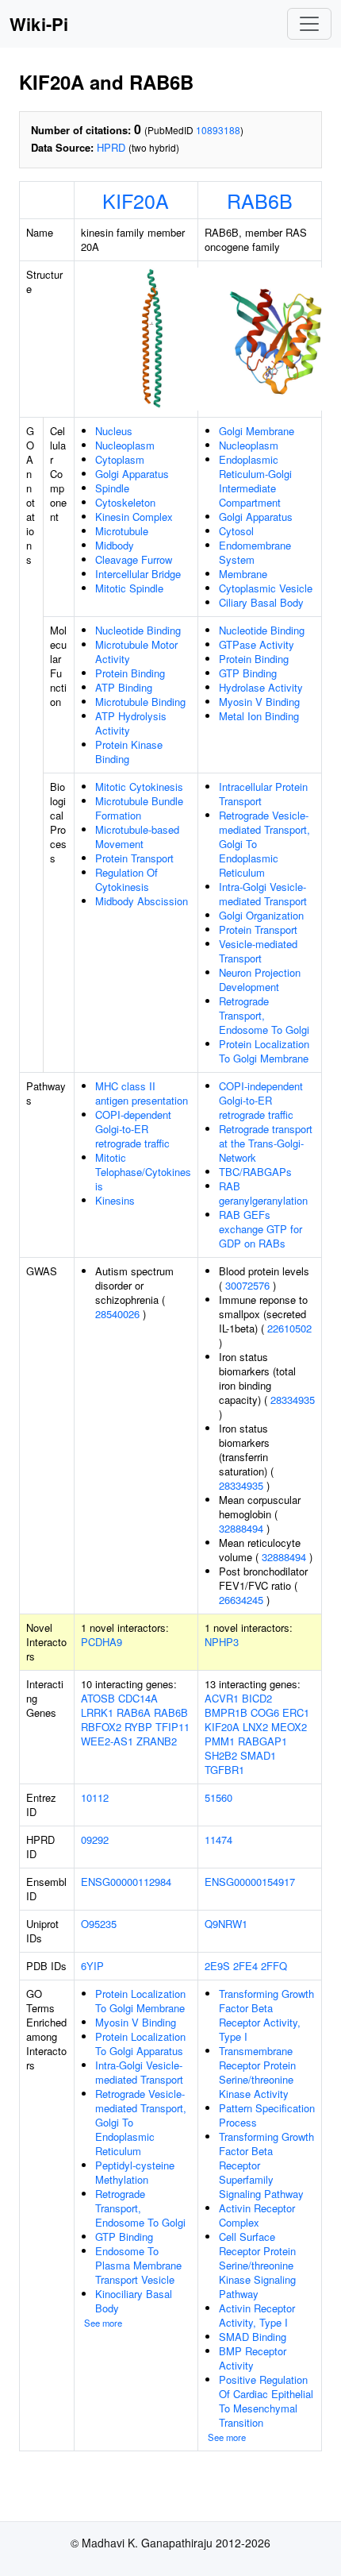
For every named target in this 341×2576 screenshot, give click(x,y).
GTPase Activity (257, 644)
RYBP (138, 1727)
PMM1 (220, 1741)
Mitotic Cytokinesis (139, 787)
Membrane (243, 574)
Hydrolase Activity (261, 687)
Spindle (112, 488)
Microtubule (122, 531)
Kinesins (115, 1200)
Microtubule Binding (140, 702)
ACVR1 (222, 1698)
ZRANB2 (157, 1741)
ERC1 (296, 1712)
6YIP (92, 1966)
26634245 (241, 1600)
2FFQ (274, 1966)
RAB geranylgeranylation (263, 1193)
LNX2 (255, 1727)
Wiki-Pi (39, 24)
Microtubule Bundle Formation (139, 808)
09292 (95, 1839)
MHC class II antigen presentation (142, 1093)
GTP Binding (248, 673)
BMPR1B (226, 1712)
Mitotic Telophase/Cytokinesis (143, 1172)
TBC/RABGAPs (255, 1172)
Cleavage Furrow (134, 559)
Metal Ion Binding (259, 716)
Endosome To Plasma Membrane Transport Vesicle (138, 2265)
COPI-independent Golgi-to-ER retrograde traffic (261, 1100)
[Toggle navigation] (309, 24)
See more (103, 2323)
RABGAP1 (262, 1741)
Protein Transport (134, 858)
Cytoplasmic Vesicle (266, 588)
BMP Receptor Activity (253, 2358)
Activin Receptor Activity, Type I (257, 2315)
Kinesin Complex (134, 517)
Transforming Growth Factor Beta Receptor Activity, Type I (266, 2015)
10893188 (218, 130)
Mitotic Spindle (129, 588)
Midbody (115, 545)
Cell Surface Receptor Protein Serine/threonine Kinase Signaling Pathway (257, 2265)
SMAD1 (258, 1755)
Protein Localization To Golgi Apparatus (140, 2044)
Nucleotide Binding (138, 630)
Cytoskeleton (125, 502)
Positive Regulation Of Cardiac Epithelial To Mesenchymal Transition (266, 2401)
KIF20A (136, 200)
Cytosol (236, 531)
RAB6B (260, 200)
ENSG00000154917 (250, 1882)
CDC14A (138, 1698)
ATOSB (98, 1698)
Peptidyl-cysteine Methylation (135, 2172)
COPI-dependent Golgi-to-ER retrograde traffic (133, 1129)
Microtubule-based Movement (137, 837)
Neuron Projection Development (260, 979)
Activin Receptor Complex (257, 2215)
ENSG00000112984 (126, 1882)
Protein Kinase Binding (129, 752)
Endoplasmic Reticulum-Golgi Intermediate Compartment (255, 481)
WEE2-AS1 (107, 1741)
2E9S (217, 1966)
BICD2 (257, 1698)
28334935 (293, 1400)
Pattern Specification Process (267, 2115)
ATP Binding (124, 687)
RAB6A (134, 1712)
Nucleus (114, 431)
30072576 (247, 1285)
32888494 (241, 1528)
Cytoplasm (120, 459)
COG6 (265, 1712)
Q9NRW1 (226, 1924)
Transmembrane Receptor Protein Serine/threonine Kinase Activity (257, 2072)
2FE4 (245, 1966)
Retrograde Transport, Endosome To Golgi (264, 1015)
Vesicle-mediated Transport (258, 951)
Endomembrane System (255, 552)
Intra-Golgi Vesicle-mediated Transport (263, 894)
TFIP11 (172, 1727)
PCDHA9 (102, 1642)
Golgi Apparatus (132, 474)
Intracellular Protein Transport (263, 794)
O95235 (99, 1924)
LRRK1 (97, 1712)
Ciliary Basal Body (261, 602)
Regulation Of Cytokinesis (126, 879)
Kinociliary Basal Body (134, 2301)
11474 (218, 1839)
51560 (218, 1797)
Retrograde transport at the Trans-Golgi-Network (266, 1143)
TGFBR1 (224, 1770)
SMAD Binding (253, 2337)
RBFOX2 (101, 1727)
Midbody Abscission (142, 901)
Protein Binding (130, 673)
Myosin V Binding (259, 702)
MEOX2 (289, 1727)
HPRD (111, 147)
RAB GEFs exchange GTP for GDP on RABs (261, 1229)
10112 (95, 1797)
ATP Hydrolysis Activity (131, 723)
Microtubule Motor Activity (136, 652)
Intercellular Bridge (138, 574)
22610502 (289, 1328)
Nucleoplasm (125, 445)
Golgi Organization (261, 915)
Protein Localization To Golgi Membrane (264, 1051)
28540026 (117, 1314)
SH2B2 (221, 1755)
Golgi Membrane (257, 431)
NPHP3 (222, 1642)
